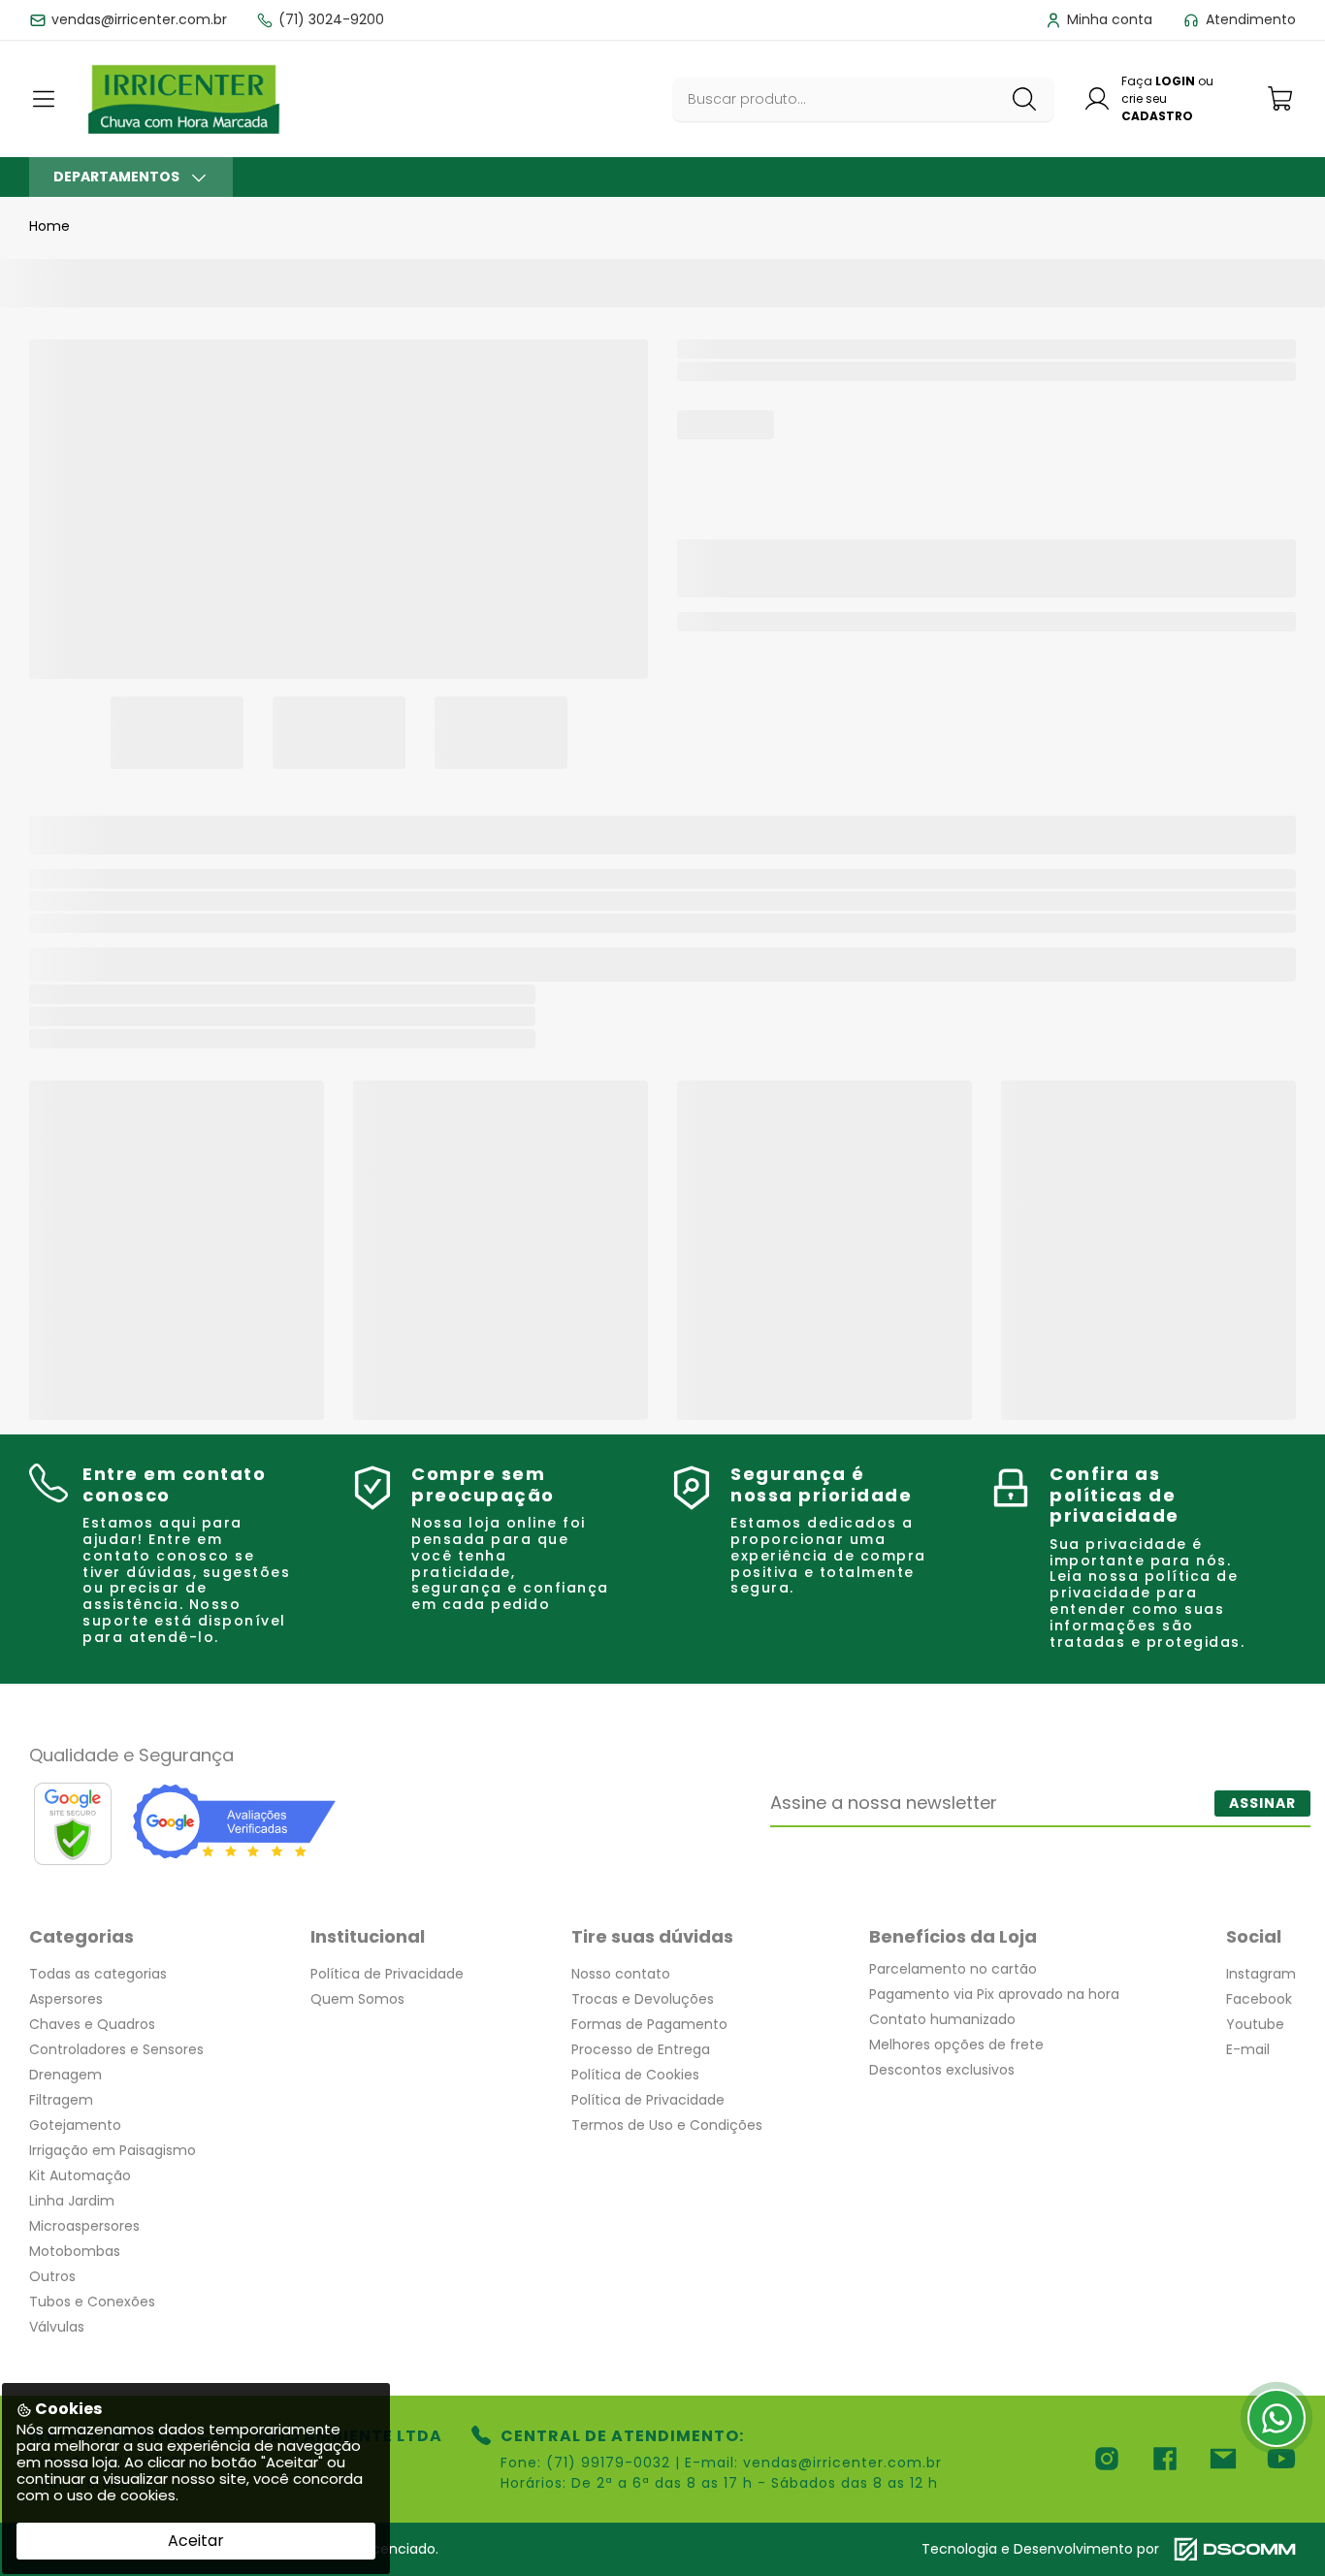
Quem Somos (357, 1999)
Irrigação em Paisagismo (113, 2150)
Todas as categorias (98, 1974)
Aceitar (196, 2541)
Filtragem (61, 2100)
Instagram (1261, 1974)
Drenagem (65, 2075)
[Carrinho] (1281, 98)
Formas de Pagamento (649, 2024)
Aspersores (66, 1999)
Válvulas (57, 2327)
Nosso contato (621, 1974)
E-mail (1248, 2049)
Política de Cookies (635, 2075)
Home (49, 226)
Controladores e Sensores (116, 2049)
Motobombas (75, 2251)
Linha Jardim (72, 2201)
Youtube (1255, 2024)
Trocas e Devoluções (643, 1999)
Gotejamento (75, 2125)
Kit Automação (80, 2175)
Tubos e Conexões (92, 2302)
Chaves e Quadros (92, 2024)
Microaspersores (84, 2226)
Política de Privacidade (387, 1974)
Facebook (1259, 1999)
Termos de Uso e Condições (667, 2125)
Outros (52, 2276)
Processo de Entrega (641, 2049)
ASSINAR (1262, 1803)
